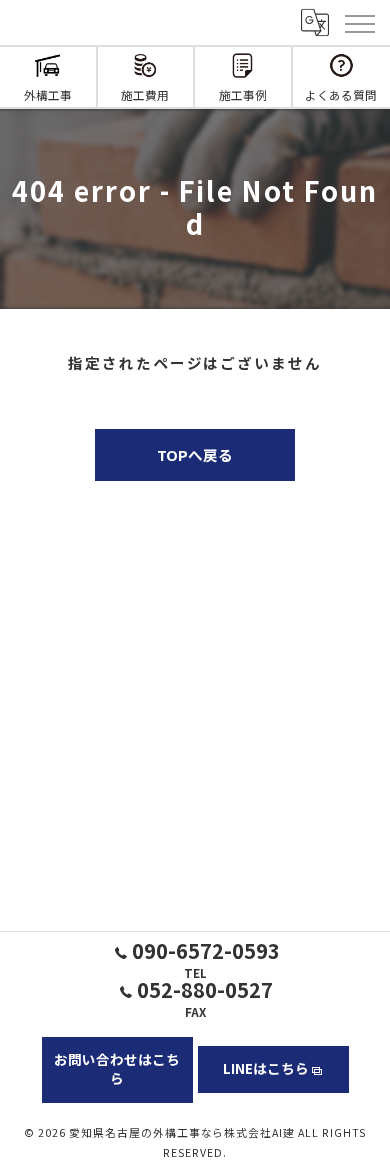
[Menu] (359, 22)
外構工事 (48, 94)
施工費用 (145, 94)
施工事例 (243, 94)
